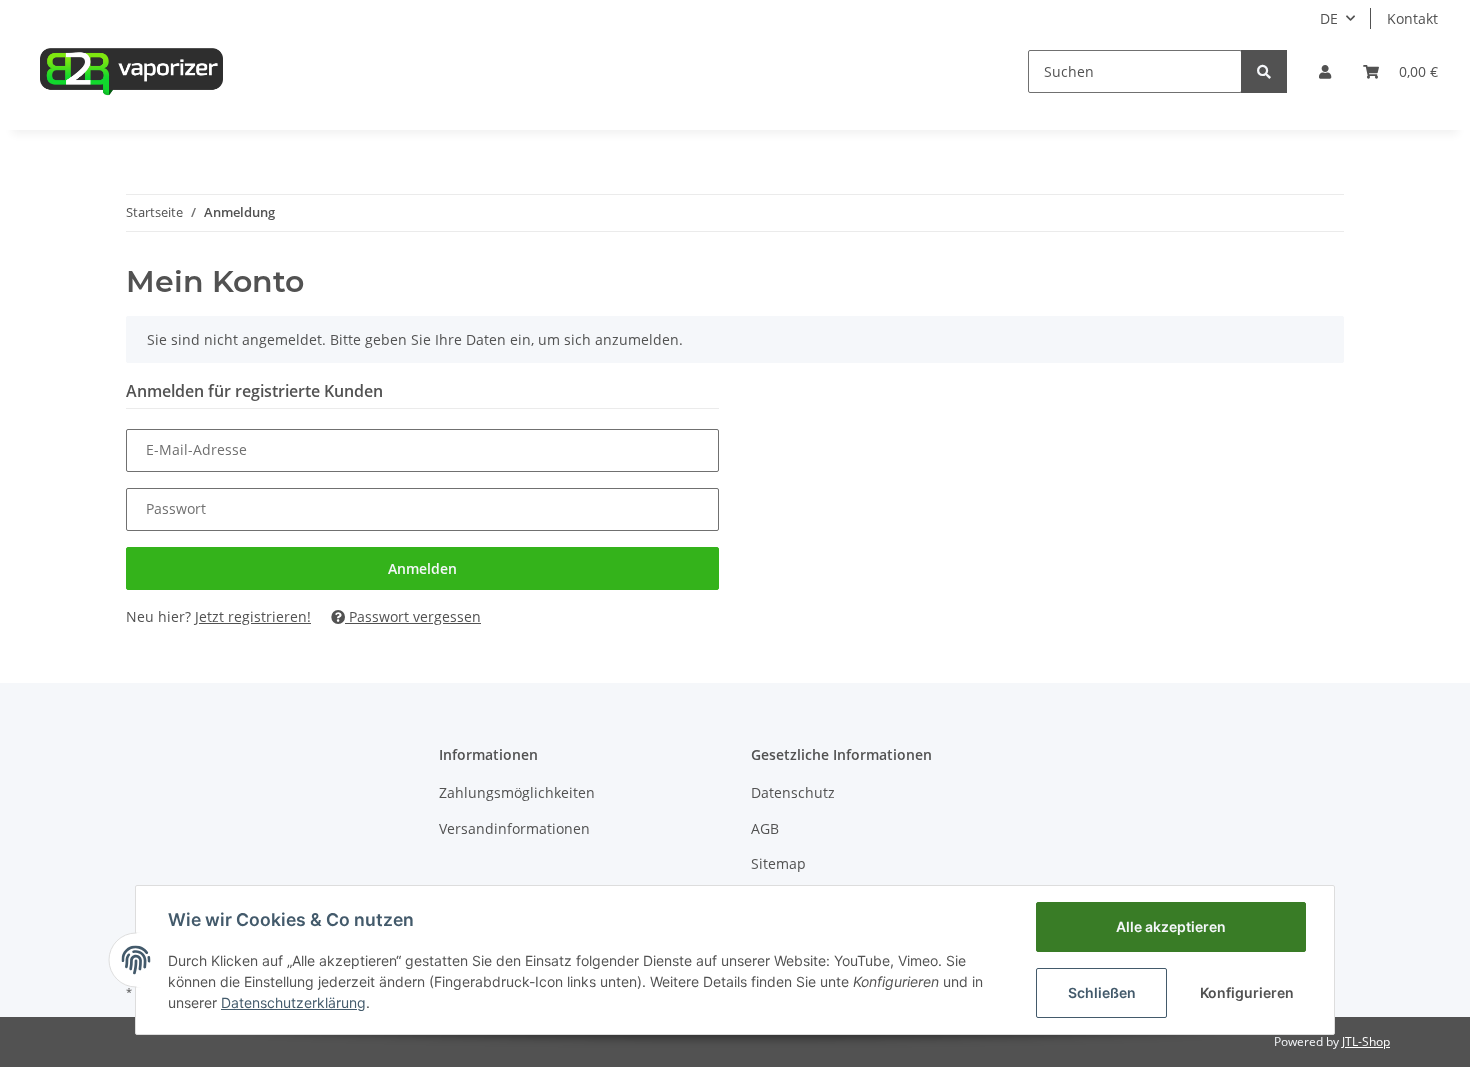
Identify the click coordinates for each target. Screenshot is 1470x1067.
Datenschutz (793, 792)
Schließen (1102, 992)
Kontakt (1412, 18)
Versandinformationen (514, 828)
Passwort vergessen (413, 616)
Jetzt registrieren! (253, 616)
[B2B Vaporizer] (131, 71)
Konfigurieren (1247, 992)
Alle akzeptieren (1171, 926)
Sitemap (778, 863)
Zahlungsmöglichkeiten (517, 792)
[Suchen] (1264, 71)
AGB (765, 828)
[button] (1325, 71)
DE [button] (1329, 18)
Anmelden (422, 568)
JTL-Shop (1366, 1041)
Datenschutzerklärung (293, 1002)
